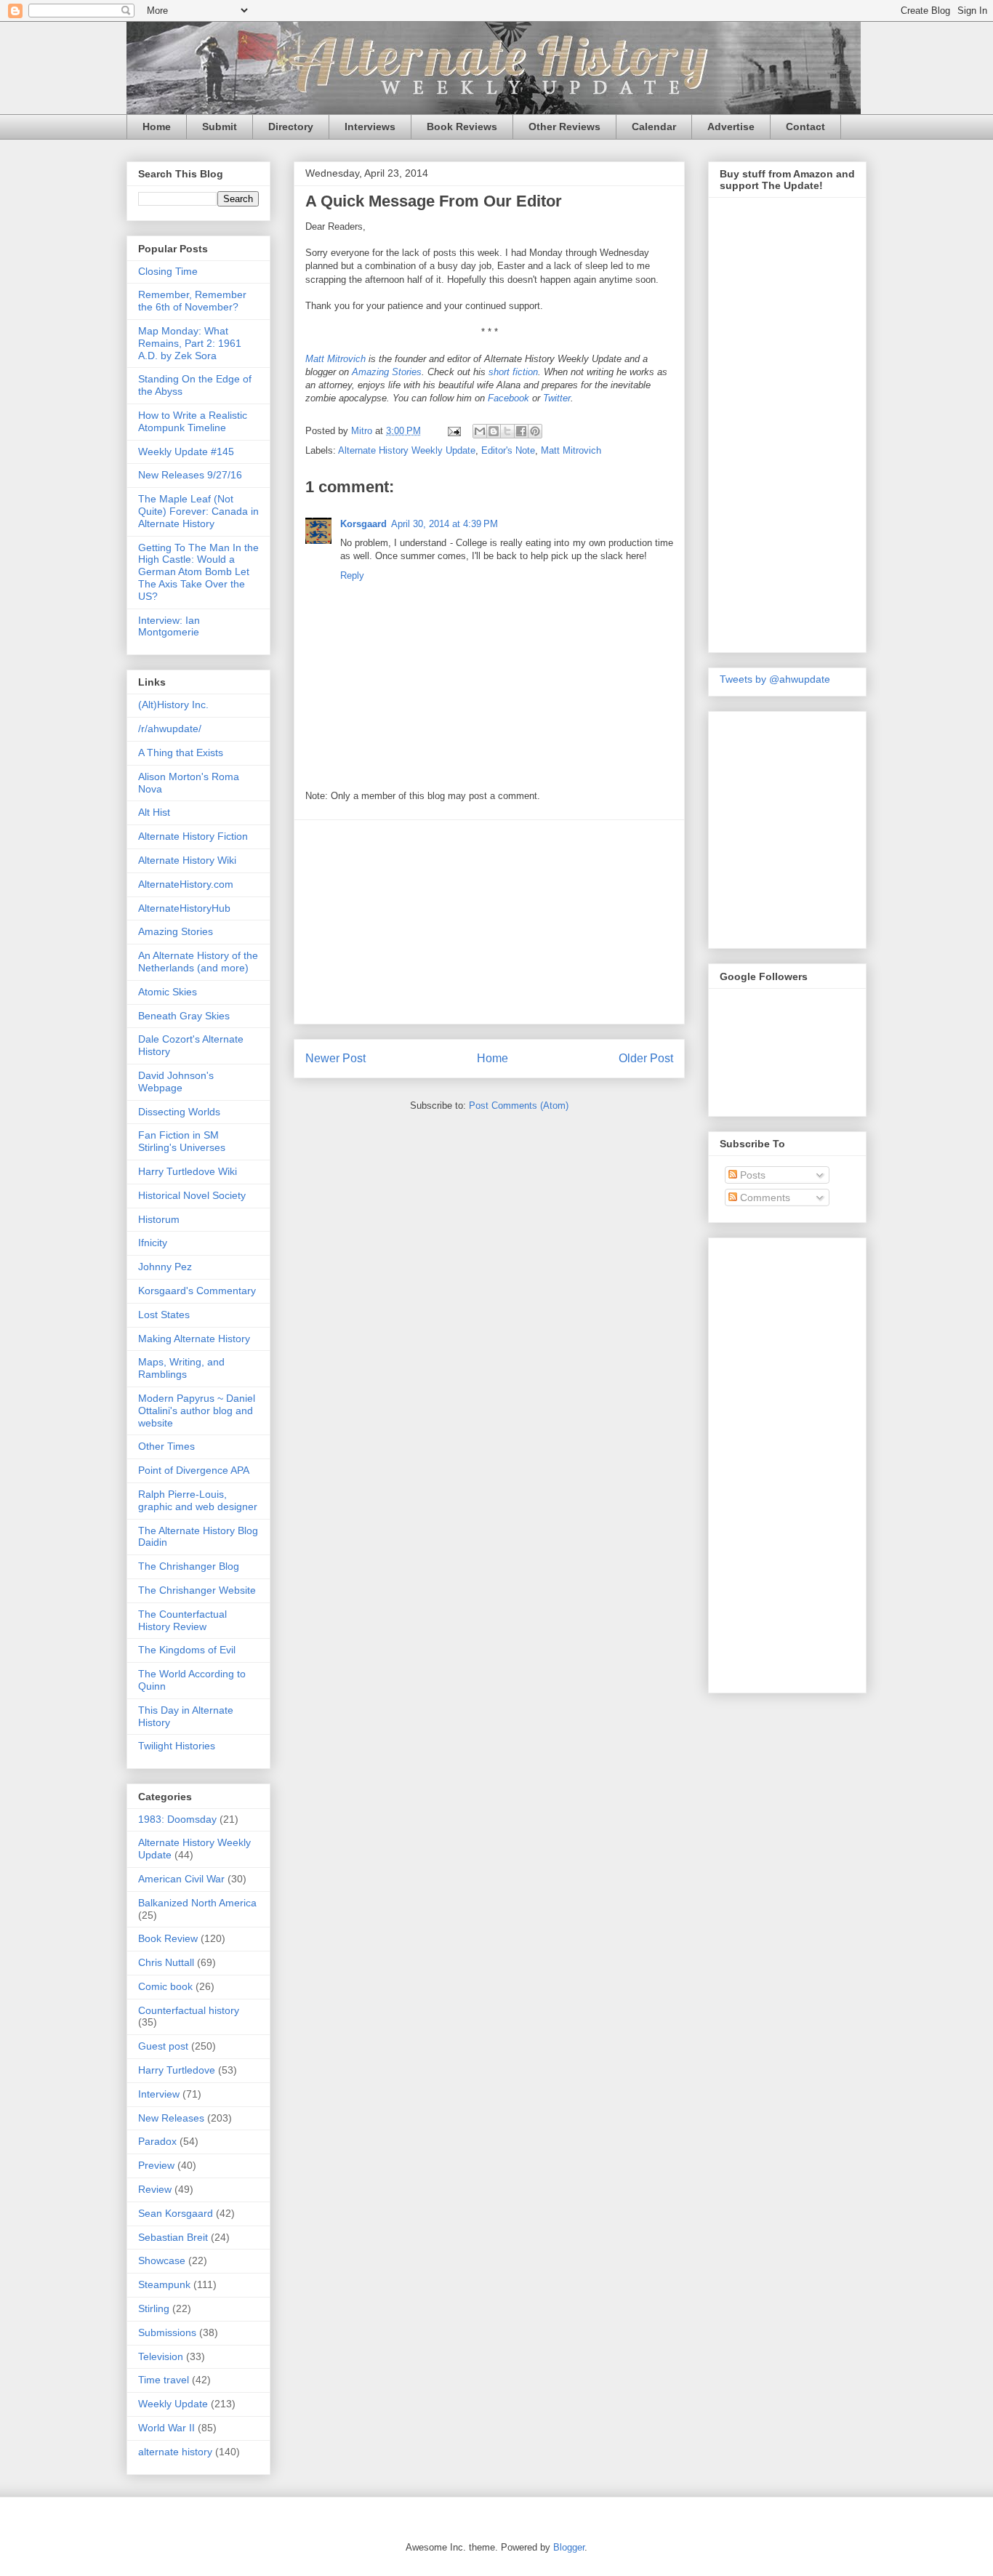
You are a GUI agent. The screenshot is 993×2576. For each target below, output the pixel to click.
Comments (764, 1197)
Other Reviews (564, 127)
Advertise (731, 127)
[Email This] (480, 431)
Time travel (164, 2380)
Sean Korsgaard (176, 2213)
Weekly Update (173, 2404)
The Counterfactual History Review (182, 1620)
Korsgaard (363, 524)
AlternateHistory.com (186, 884)
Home (157, 127)
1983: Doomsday (177, 1819)
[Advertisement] (489, 922)
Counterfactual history (189, 2010)
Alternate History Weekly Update (407, 450)
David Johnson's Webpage (176, 1082)
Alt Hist (154, 812)
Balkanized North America (197, 1903)
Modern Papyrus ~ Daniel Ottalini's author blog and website (197, 1411)
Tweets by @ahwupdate (775, 679)
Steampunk (164, 2284)
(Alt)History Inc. (173, 705)
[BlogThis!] (494, 431)
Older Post (646, 1058)
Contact (805, 127)
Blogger (569, 2547)
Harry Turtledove (177, 2070)
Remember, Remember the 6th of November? (192, 301)
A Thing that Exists (181, 753)
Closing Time (168, 271)
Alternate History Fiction (193, 836)
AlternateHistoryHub (184, 908)
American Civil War (181, 1879)
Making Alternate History (194, 1339)
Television (161, 2356)
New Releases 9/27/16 (190, 475)
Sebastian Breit (173, 2237)
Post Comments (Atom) (519, 1106)
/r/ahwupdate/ (170, 729)
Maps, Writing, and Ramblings (181, 1368)
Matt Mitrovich (335, 359)
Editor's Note (508, 450)
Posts (751, 1175)
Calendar (654, 127)
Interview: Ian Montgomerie (169, 626)
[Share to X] (507, 431)
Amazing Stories (387, 372)
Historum (159, 1219)
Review (155, 2189)
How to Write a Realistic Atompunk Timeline (193, 421)
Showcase (162, 2260)
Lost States (164, 1315)
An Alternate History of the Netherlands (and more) (198, 962)
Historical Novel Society (192, 1195)
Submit (220, 127)
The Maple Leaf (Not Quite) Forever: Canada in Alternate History (198, 511)
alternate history (175, 2452)
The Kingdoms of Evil (187, 1650)
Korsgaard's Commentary (197, 1291)
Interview (159, 2094)
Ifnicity (153, 1243)
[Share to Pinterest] (535, 431)
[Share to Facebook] (521, 431)
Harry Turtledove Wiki (188, 1171)
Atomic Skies (168, 992)
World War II (166, 2428)
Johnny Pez (165, 1267)
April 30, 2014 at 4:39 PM (445, 524)
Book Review (168, 1938)
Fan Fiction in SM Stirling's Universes (182, 1141)
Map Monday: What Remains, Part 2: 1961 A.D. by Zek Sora (190, 343)
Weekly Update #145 (186, 452)
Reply (352, 575)
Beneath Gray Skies (184, 1016)
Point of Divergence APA (194, 1470)
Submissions (167, 2332)
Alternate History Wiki (187, 860)
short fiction (513, 372)
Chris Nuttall (166, 1962)
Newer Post (335, 1058)
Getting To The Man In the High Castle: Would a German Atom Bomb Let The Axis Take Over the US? (198, 572)
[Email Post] (453, 431)
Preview (156, 2165)
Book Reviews (462, 127)
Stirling (154, 2308)
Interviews (370, 127)
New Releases (171, 2118)
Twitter (557, 398)
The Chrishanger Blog (189, 1566)
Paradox (157, 2141)
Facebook (508, 398)
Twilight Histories (177, 1746)
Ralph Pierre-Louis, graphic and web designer (198, 1500)
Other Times (166, 1446)
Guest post (163, 2046)
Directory (291, 127)
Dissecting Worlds (179, 1112)
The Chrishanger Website (197, 1590)
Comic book (165, 1986)
